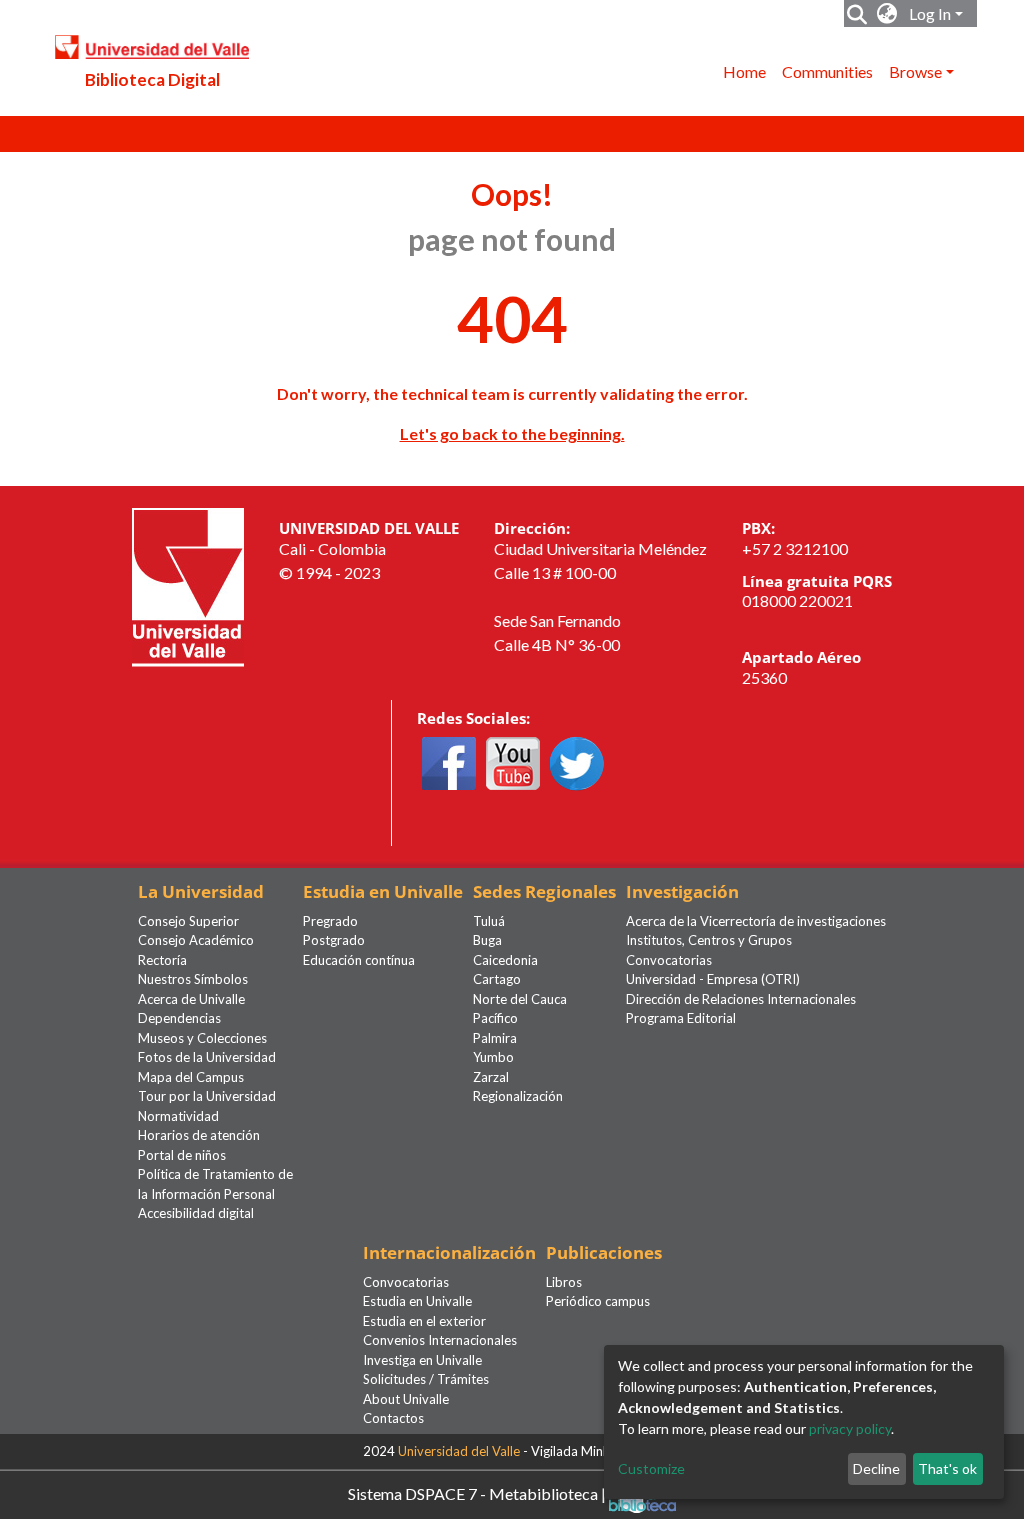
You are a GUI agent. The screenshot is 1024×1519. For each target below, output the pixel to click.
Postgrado (334, 940)
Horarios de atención (199, 1135)
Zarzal (491, 1077)
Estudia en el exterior (424, 1321)
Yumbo (493, 1057)
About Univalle (406, 1399)
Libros (564, 1282)
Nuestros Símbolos (193, 979)
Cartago (497, 979)
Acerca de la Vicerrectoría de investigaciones (756, 921)
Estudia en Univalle (417, 1301)
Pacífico (495, 1018)
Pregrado (330, 921)
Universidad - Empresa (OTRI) (713, 979)
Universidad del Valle (459, 1451)
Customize (651, 1468)
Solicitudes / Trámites (426, 1379)
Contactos (393, 1418)
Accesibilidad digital (196, 1213)
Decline (876, 1468)
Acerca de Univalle (191, 999)
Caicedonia (505, 960)
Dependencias (179, 1018)
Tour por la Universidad (207, 1096)
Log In (930, 13)
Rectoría (162, 960)
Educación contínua (359, 960)
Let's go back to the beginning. (512, 433)
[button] (887, 14)
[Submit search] (857, 14)
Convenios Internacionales (440, 1340)
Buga (487, 940)
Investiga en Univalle (422, 1360)
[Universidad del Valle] (188, 585)
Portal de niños (182, 1155)
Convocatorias (669, 960)
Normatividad (178, 1116)
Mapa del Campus (191, 1077)
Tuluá (489, 921)
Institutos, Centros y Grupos (709, 940)
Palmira (495, 1038)
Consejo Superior (188, 921)
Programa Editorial (681, 1018)
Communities (827, 71)
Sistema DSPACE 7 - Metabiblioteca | (478, 1492)
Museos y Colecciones (202, 1038)
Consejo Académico (196, 940)
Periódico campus (598, 1301)
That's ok (947, 1468)
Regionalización (518, 1096)
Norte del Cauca (520, 999)
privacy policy (850, 1428)
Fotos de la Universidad (207, 1057)
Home (744, 71)
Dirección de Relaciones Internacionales (741, 999)
